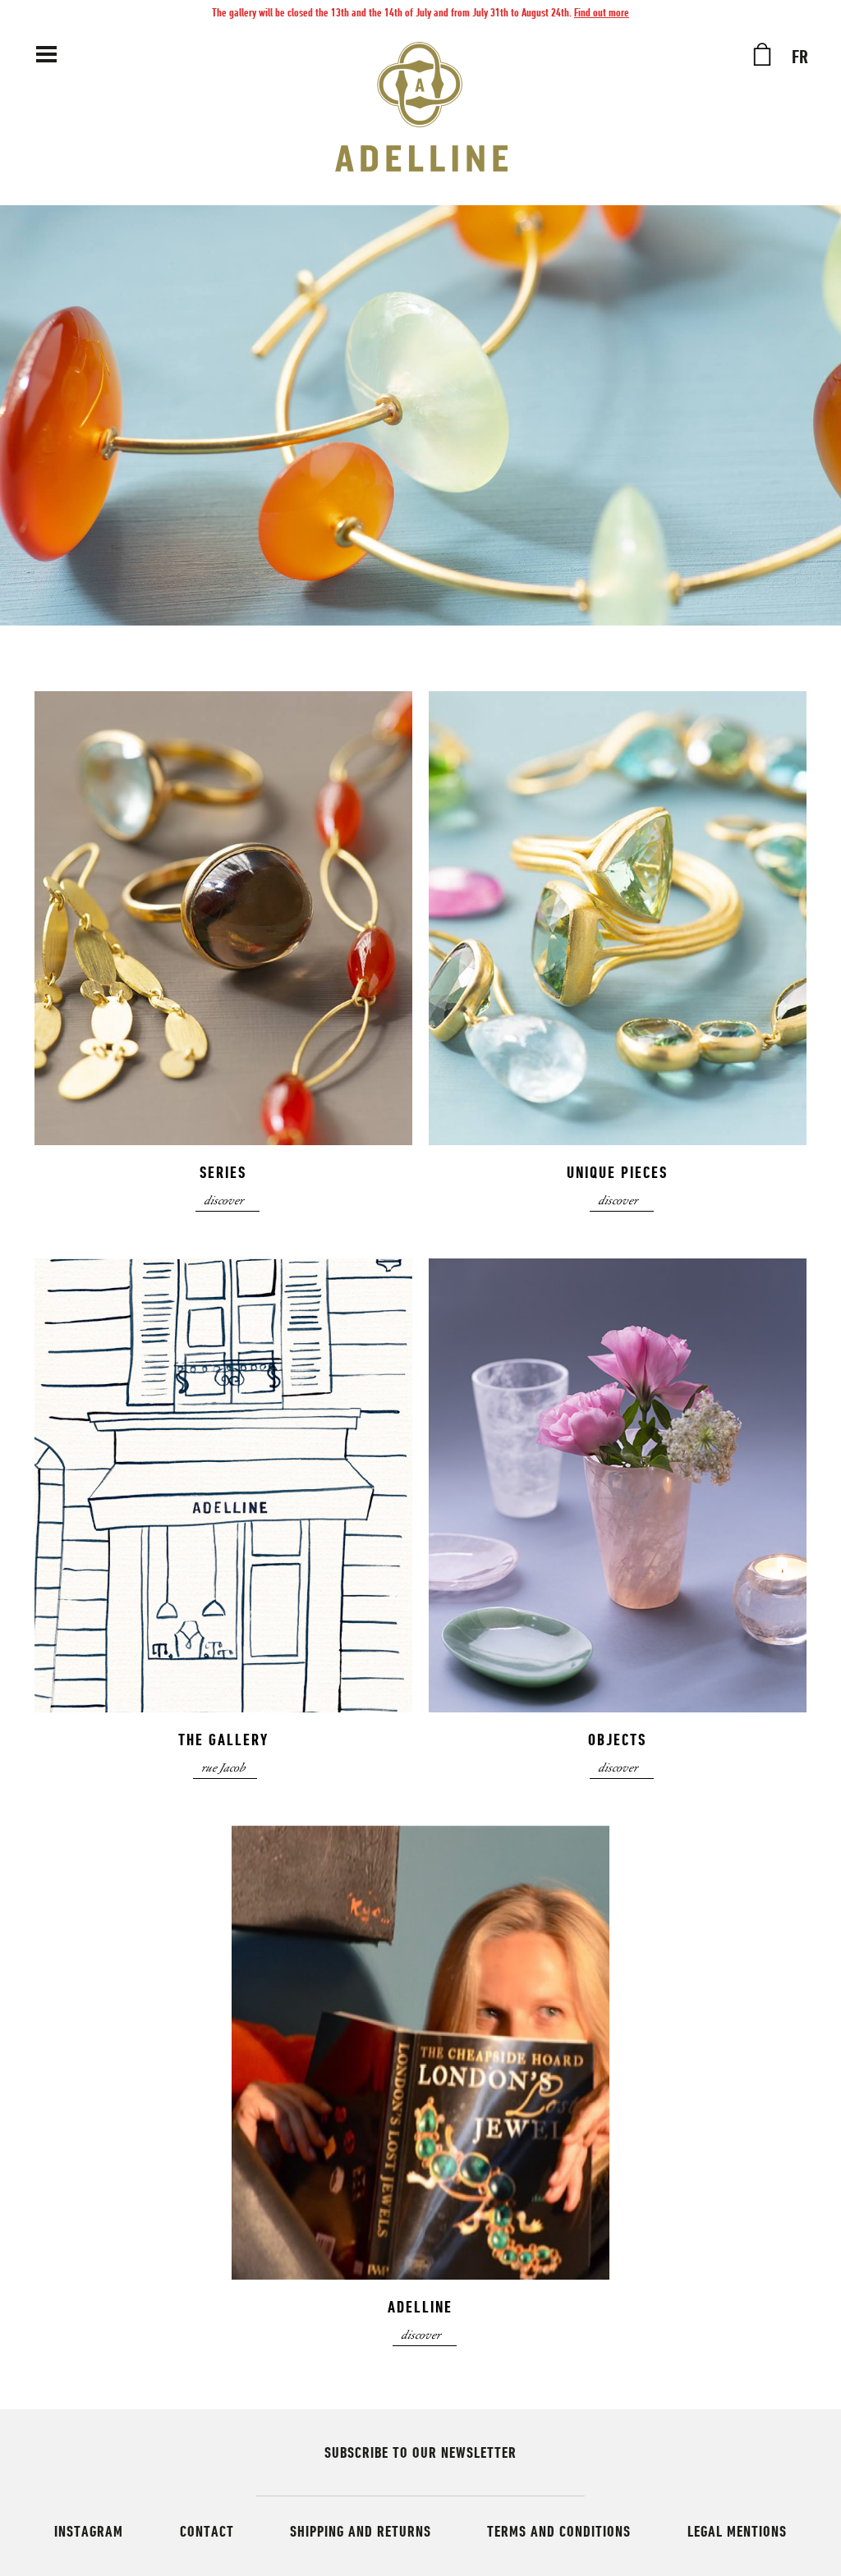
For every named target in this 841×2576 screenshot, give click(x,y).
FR (800, 57)
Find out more (602, 12)
